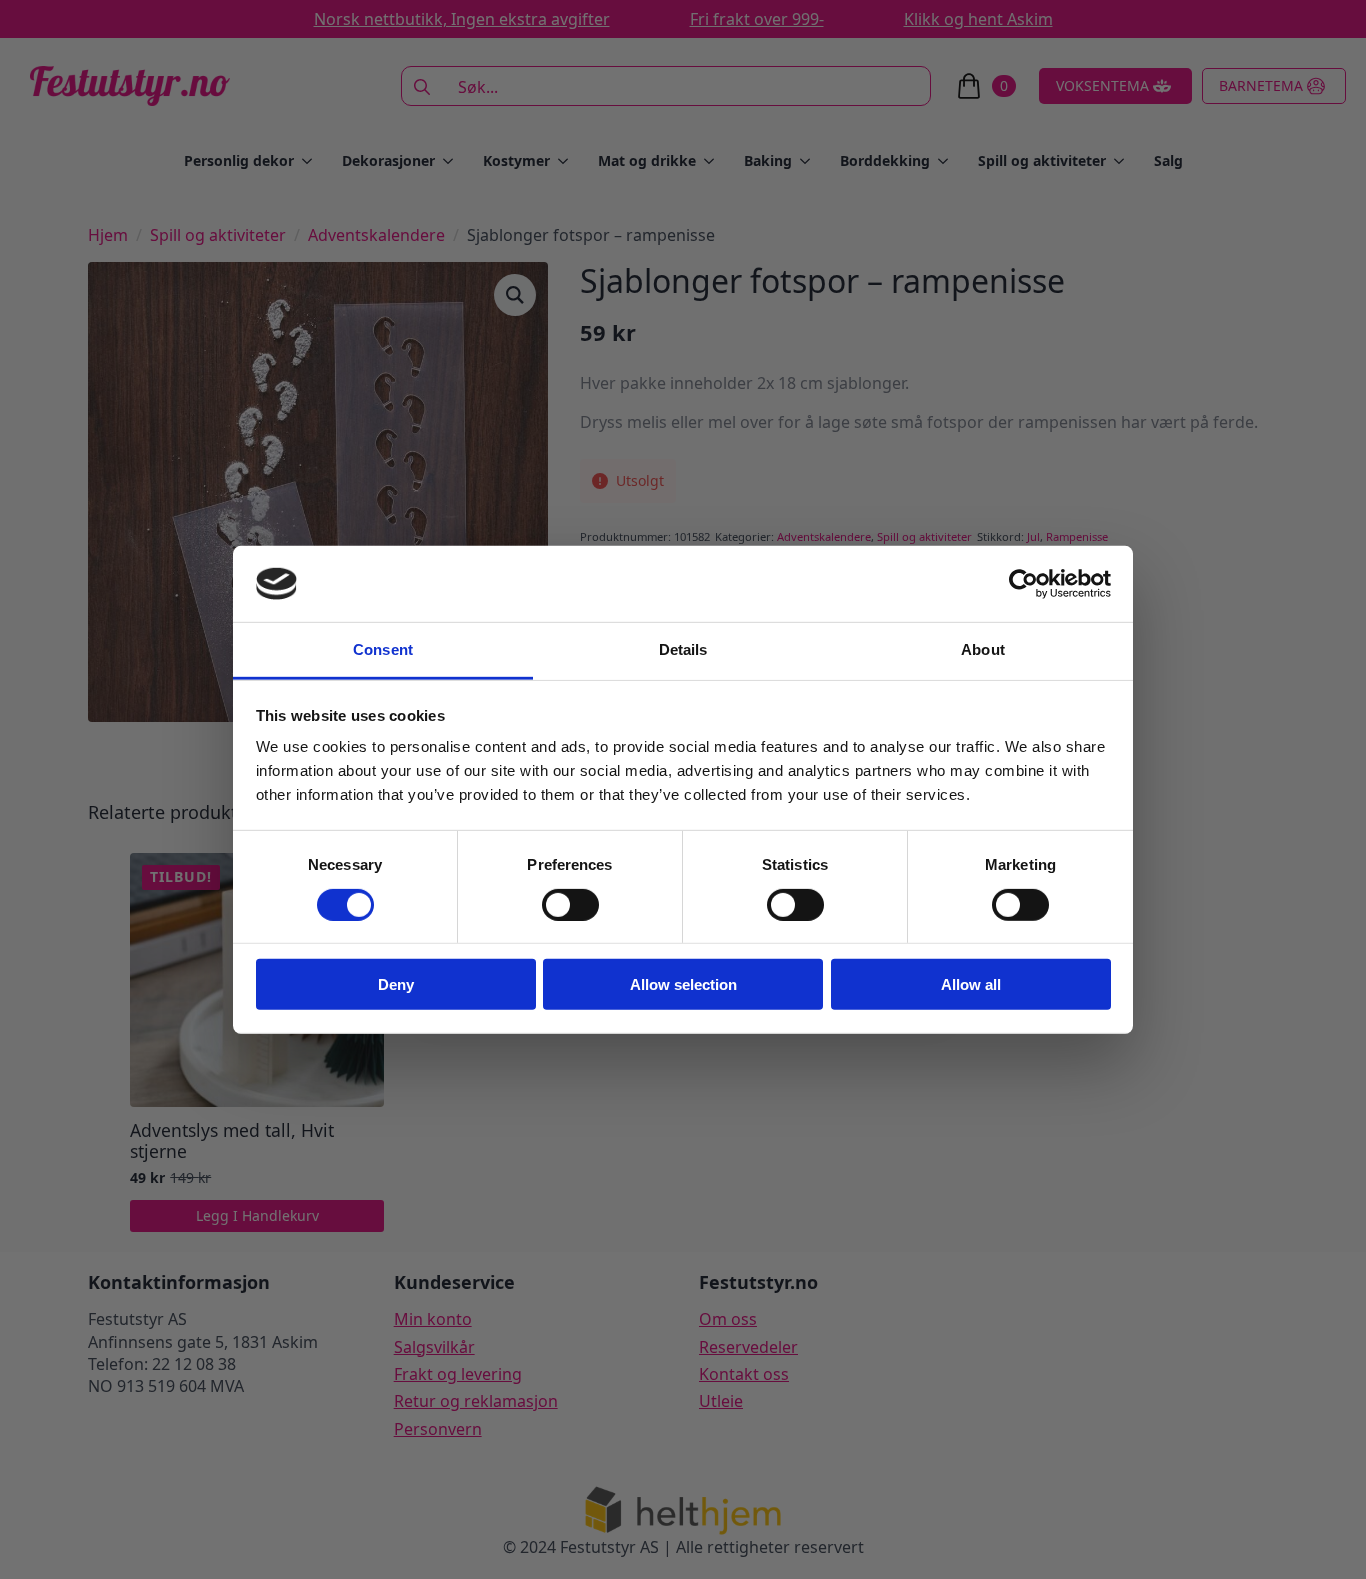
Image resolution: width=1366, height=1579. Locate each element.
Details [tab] (683, 649)
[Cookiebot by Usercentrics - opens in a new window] (1023, 584)
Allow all (971, 984)
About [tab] (983, 649)
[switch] (570, 904)
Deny (396, 984)
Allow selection (683, 984)
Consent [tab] (383, 649)
